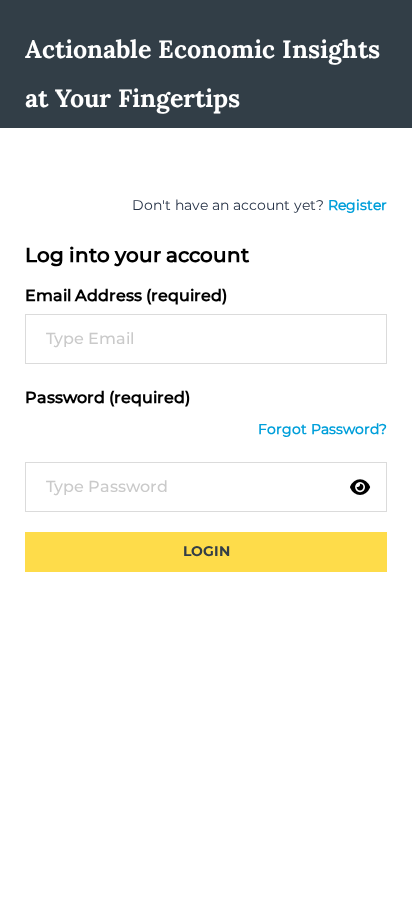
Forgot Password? (322, 429)
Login (206, 551)
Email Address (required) (126, 295)
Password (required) (107, 397)
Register (357, 205)
